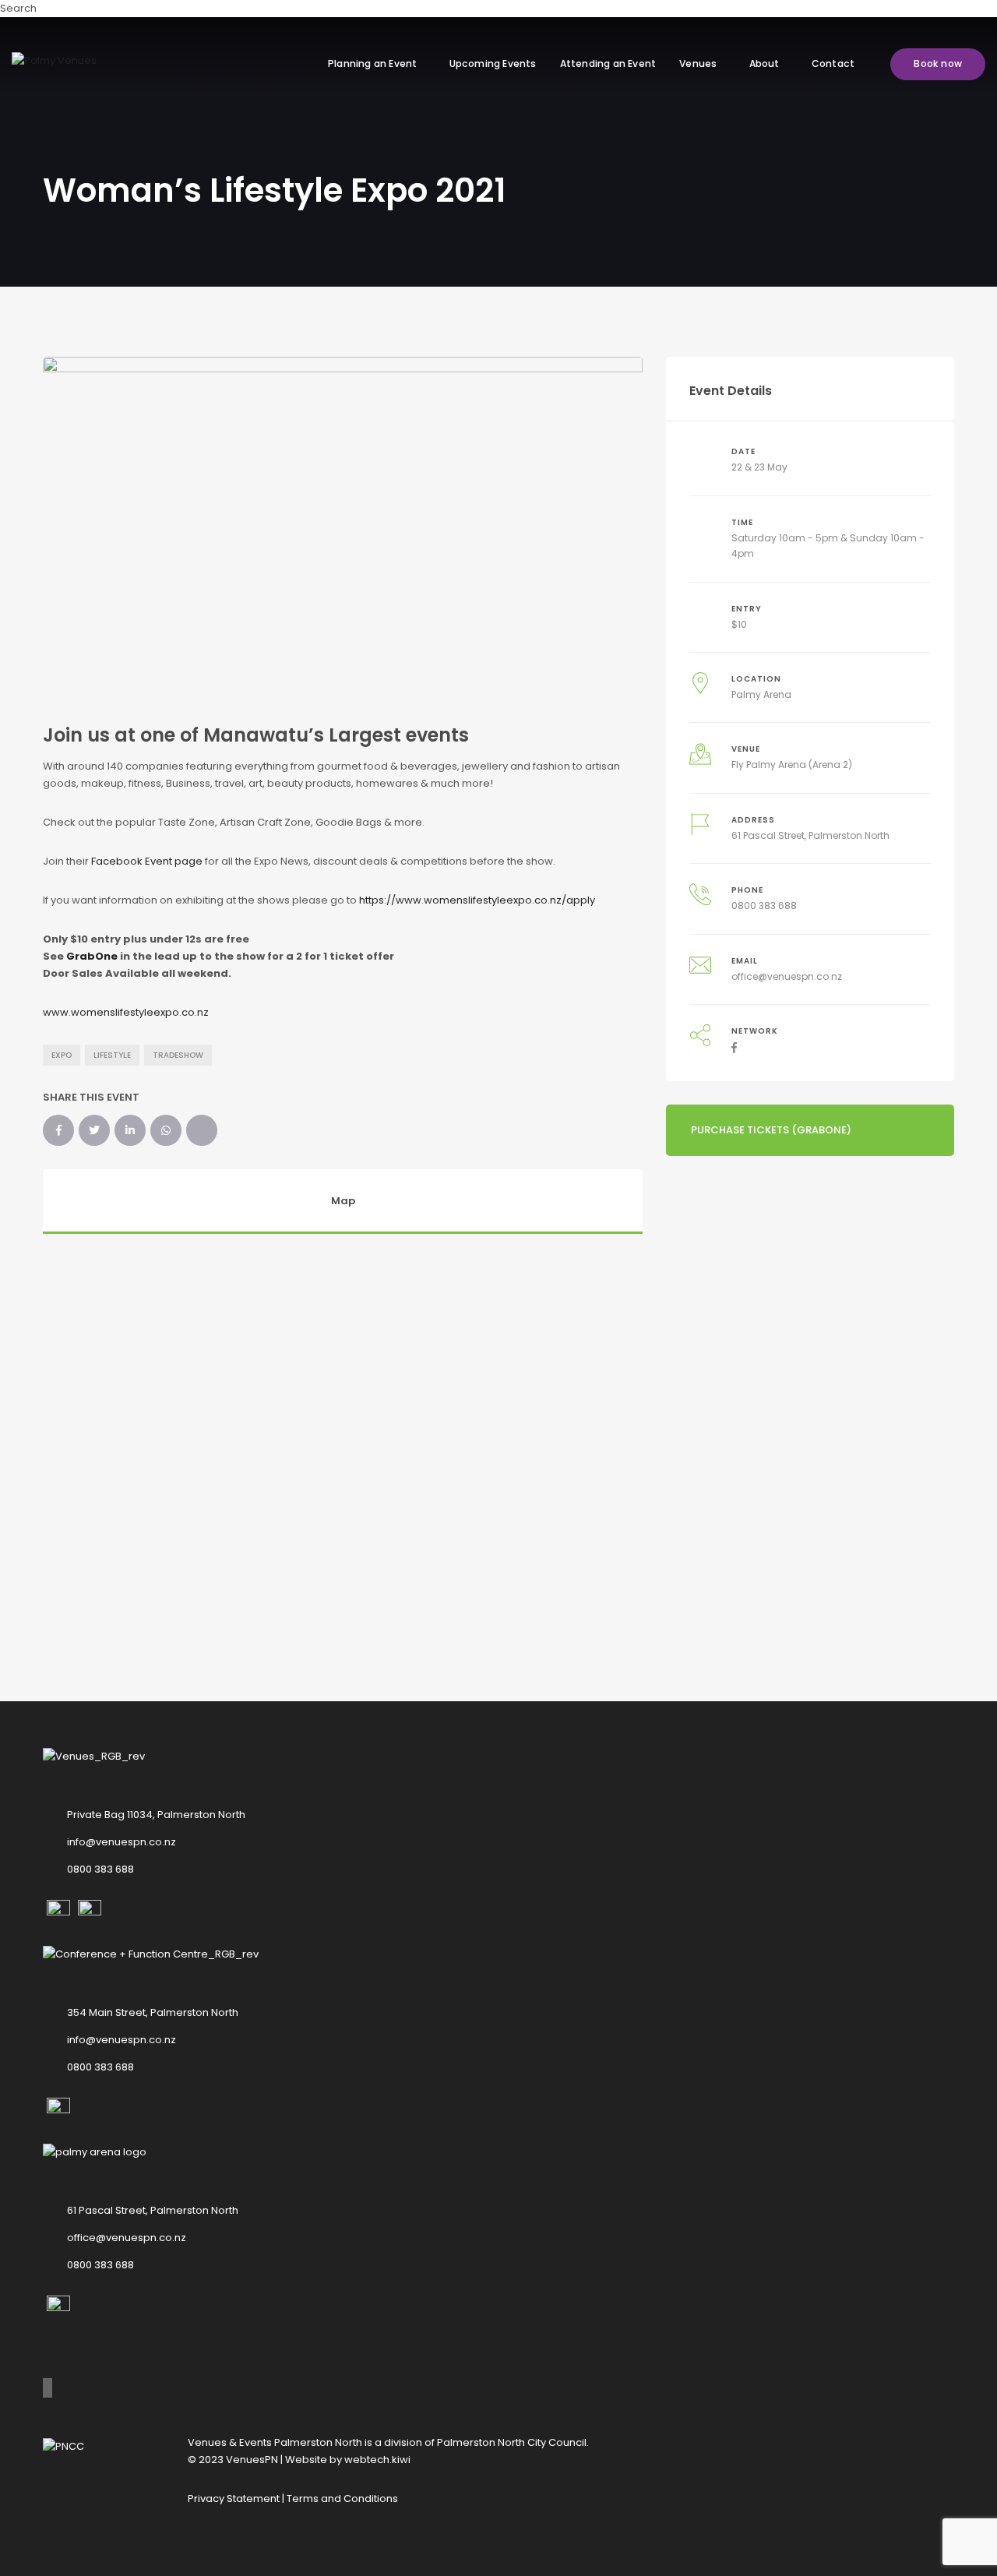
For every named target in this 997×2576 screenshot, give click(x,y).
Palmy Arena (761, 694)
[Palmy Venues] (54, 60)
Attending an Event (608, 63)
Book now (938, 63)
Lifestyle (112, 1055)
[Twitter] (94, 1130)
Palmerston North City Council (512, 2442)
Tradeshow (178, 1055)
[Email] (202, 1130)
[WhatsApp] (166, 1130)
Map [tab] (343, 1201)
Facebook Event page (147, 861)
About (764, 63)
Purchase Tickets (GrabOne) (771, 1130)
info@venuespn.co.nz (122, 1842)
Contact (833, 63)
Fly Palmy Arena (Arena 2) (792, 765)
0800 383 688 (764, 906)
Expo (62, 1055)
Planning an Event (372, 63)
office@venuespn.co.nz (787, 976)
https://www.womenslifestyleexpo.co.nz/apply (477, 900)
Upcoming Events (493, 63)
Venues (698, 63)
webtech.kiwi (377, 2460)
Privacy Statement (234, 2498)
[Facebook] (58, 1130)
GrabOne (92, 956)
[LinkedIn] (130, 1130)
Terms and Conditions (342, 2498)
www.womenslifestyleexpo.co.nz (126, 1012)
